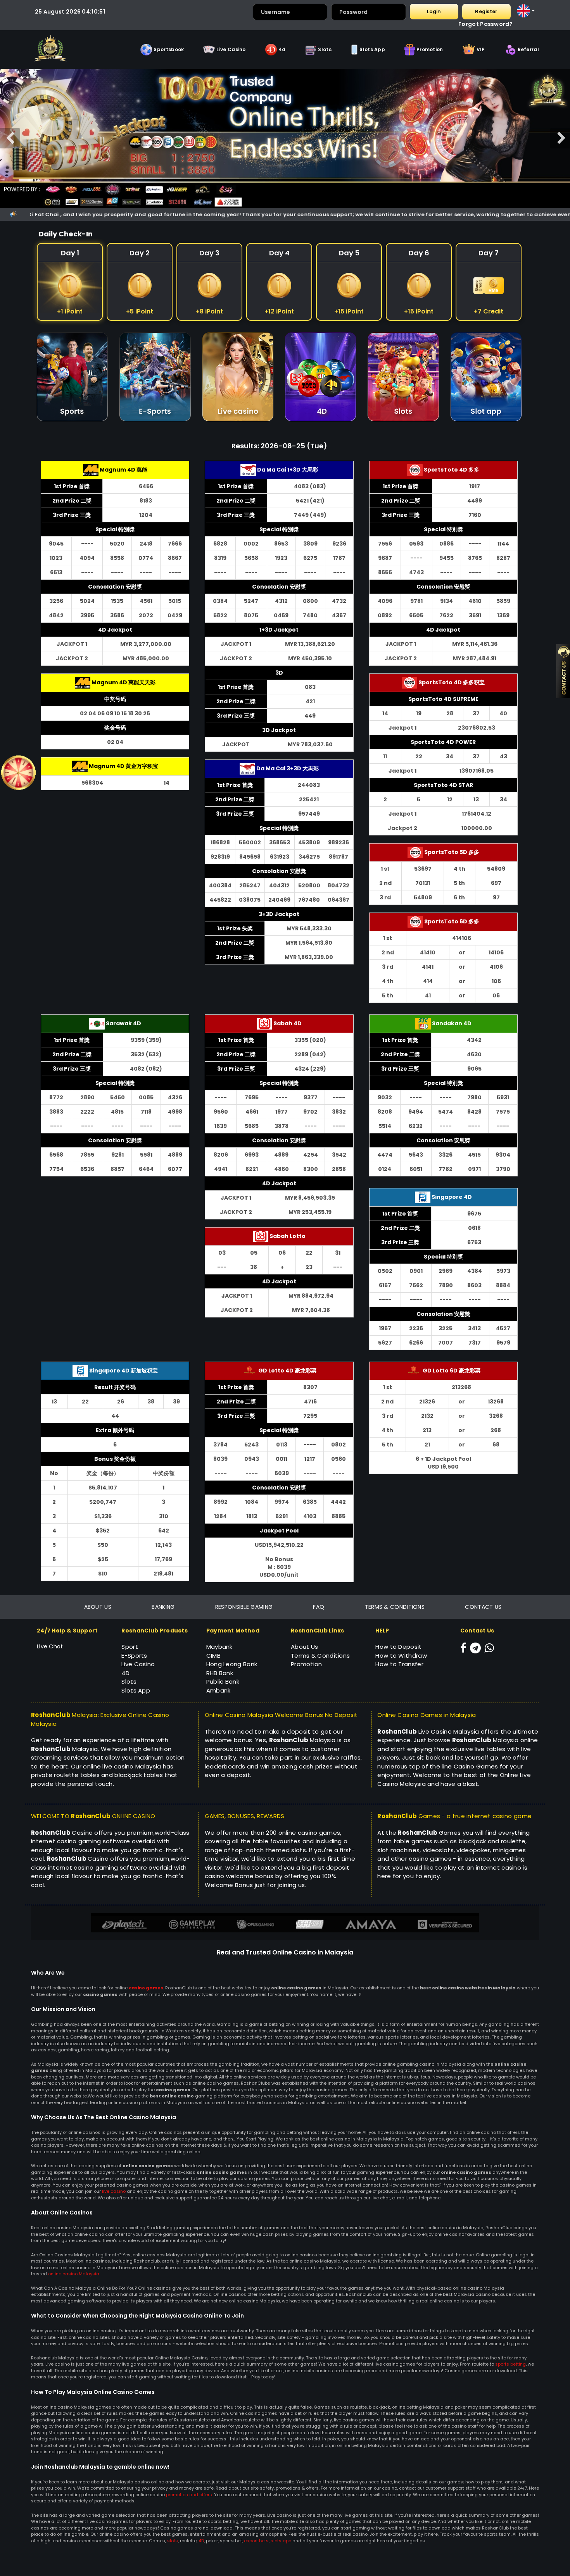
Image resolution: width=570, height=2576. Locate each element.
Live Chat (50, 1646)
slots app (281, 2541)
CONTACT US (483, 1607)
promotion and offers (189, 2495)
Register (486, 11)
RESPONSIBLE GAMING (244, 1607)
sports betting (510, 2364)
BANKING (163, 1607)
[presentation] (10, 138)
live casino (114, 2191)
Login (434, 11)
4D (201, 2541)
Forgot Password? (485, 24)
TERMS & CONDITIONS (395, 1607)
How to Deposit (398, 1647)
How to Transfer (399, 1664)
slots (173, 2541)
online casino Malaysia (74, 2274)
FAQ (319, 1607)
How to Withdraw (401, 1656)
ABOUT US (98, 1607)
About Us (304, 1647)
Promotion (307, 1664)
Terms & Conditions (320, 1656)
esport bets (256, 2541)
